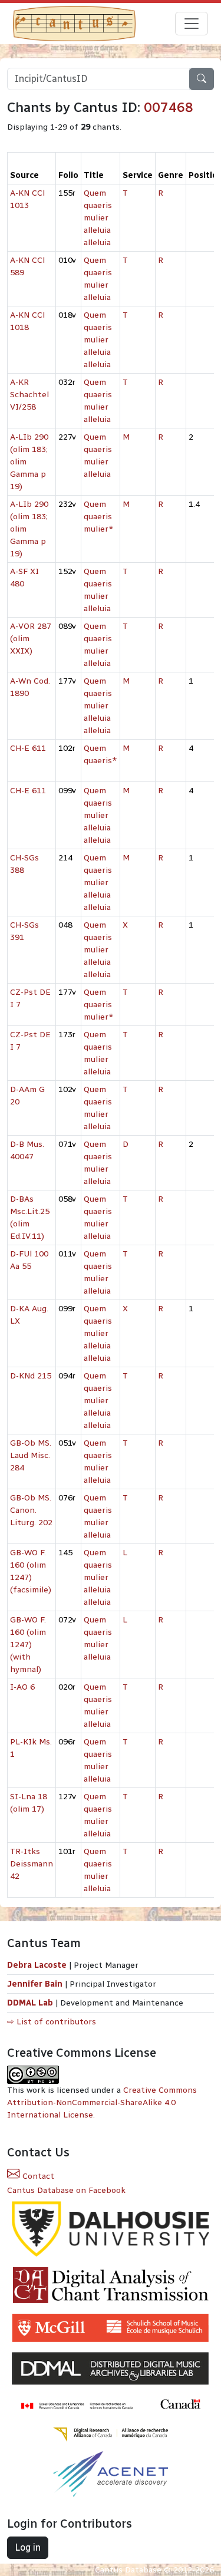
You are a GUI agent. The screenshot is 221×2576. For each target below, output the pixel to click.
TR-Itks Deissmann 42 (32, 1864)
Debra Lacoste (37, 1965)
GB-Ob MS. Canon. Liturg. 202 (31, 1510)
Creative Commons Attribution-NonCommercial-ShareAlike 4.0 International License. (102, 2102)
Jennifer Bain (36, 1984)
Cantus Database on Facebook (66, 2190)
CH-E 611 (28, 748)
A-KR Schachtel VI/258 (29, 395)
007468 (169, 107)
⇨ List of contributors (52, 2022)
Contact (37, 2176)
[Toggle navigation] (192, 24)
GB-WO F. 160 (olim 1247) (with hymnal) (28, 1645)
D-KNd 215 (31, 1376)
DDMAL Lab (30, 2003)
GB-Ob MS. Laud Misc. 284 (31, 1455)
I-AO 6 (22, 1687)
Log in (28, 2547)
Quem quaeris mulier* (99, 517)
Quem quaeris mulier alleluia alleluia (98, 218)
